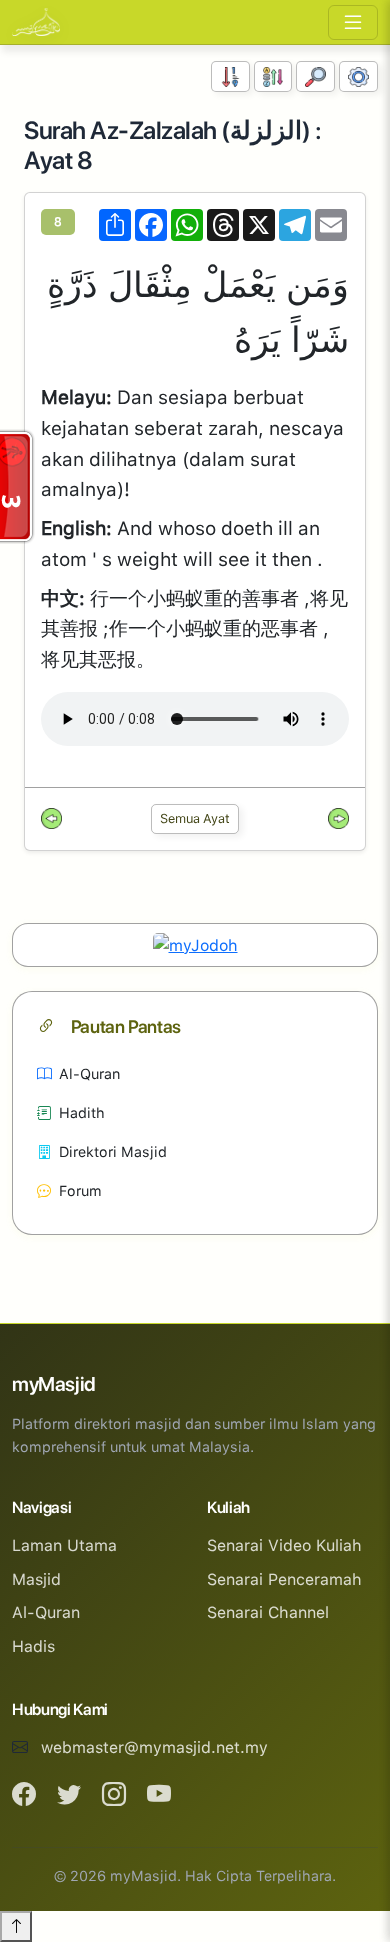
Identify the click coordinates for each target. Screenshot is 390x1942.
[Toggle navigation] (353, 22)
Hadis (33, 1646)
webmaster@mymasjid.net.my (154, 1747)
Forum (80, 1190)
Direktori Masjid (113, 1151)
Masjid (36, 1579)
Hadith (82, 1112)
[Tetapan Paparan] (358, 76)
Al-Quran (89, 1073)
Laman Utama (64, 1545)
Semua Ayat (195, 818)
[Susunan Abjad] (273, 76)
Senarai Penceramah (284, 1579)
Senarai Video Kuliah (284, 1545)
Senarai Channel (268, 1612)
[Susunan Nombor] (230, 76)
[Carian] (315, 76)
